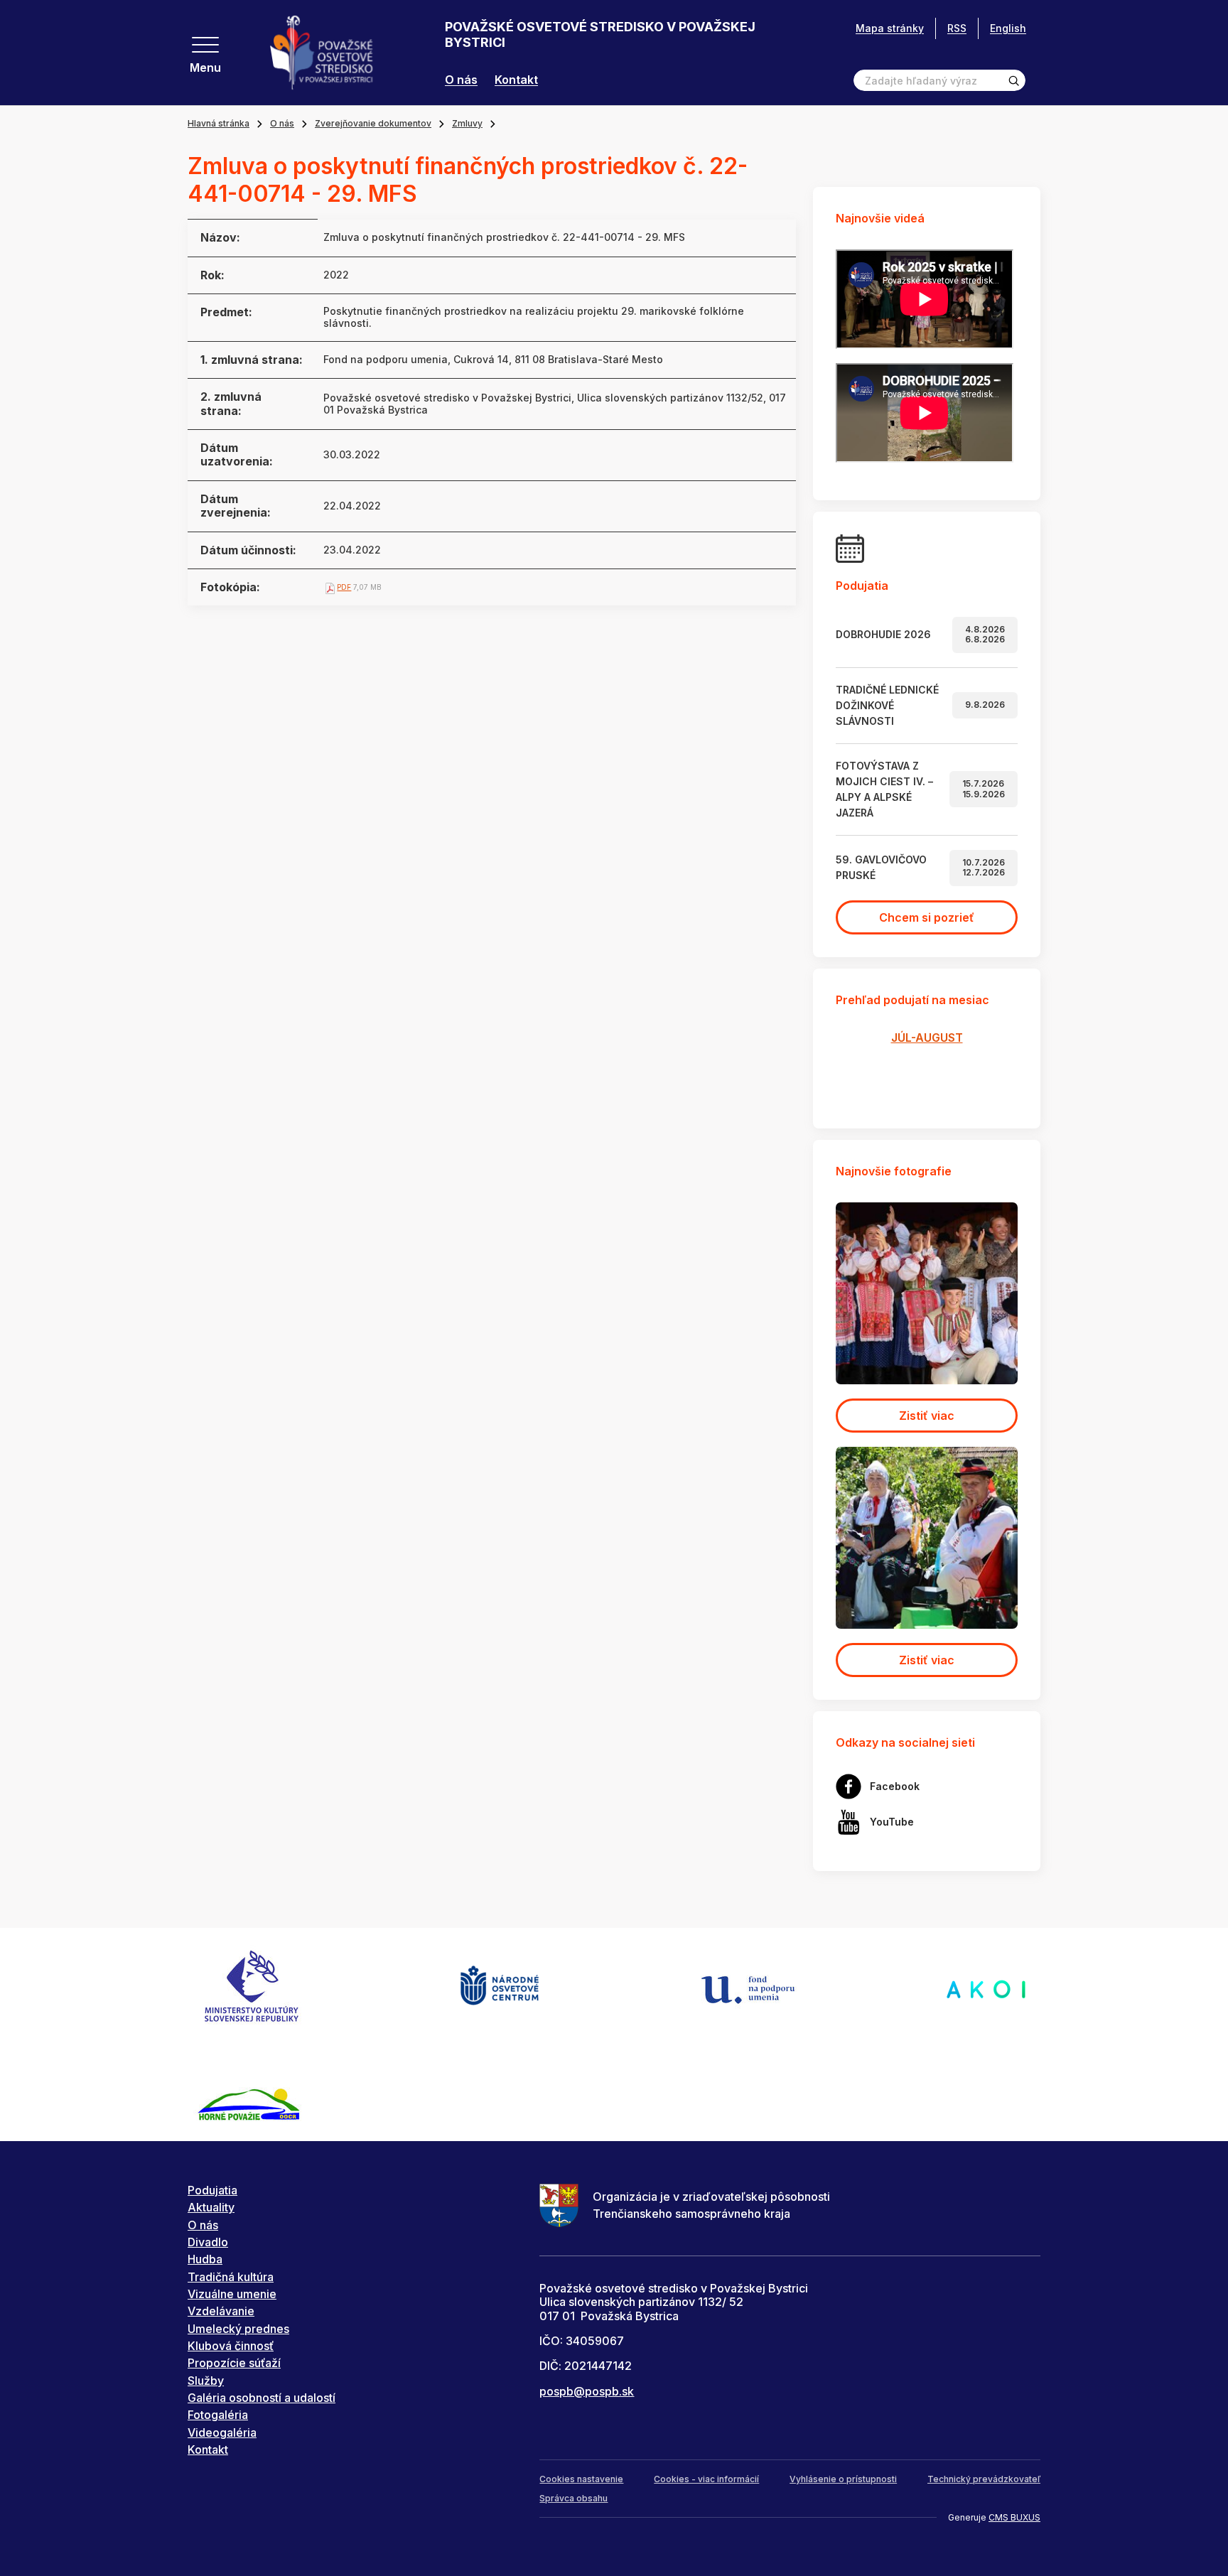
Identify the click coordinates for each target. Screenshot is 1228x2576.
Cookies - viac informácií (706, 2479)
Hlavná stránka (219, 123)
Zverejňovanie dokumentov (373, 123)
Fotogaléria (218, 2415)
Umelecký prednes (238, 2329)
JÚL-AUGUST (927, 1038)
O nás (461, 80)
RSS (957, 28)
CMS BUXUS (1014, 2517)
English (1008, 28)
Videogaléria (222, 2432)
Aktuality (211, 2207)
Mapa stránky (890, 28)
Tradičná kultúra (231, 2277)
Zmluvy (467, 123)
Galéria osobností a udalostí (262, 2398)
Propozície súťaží (234, 2363)
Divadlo (208, 2242)
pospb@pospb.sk (587, 2391)
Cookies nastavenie (581, 2479)
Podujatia (212, 2190)
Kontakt (516, 80)
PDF (344, 587)
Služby (206, 2381)
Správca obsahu (573, 2498)
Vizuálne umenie (232, 2294)
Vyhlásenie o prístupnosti (843, 2479)
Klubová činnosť (231, 2346)
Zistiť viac (927, 1416)
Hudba (205, 2259)
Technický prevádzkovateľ (984, 2479)
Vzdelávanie (221, 2311)
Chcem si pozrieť (927, 917)
